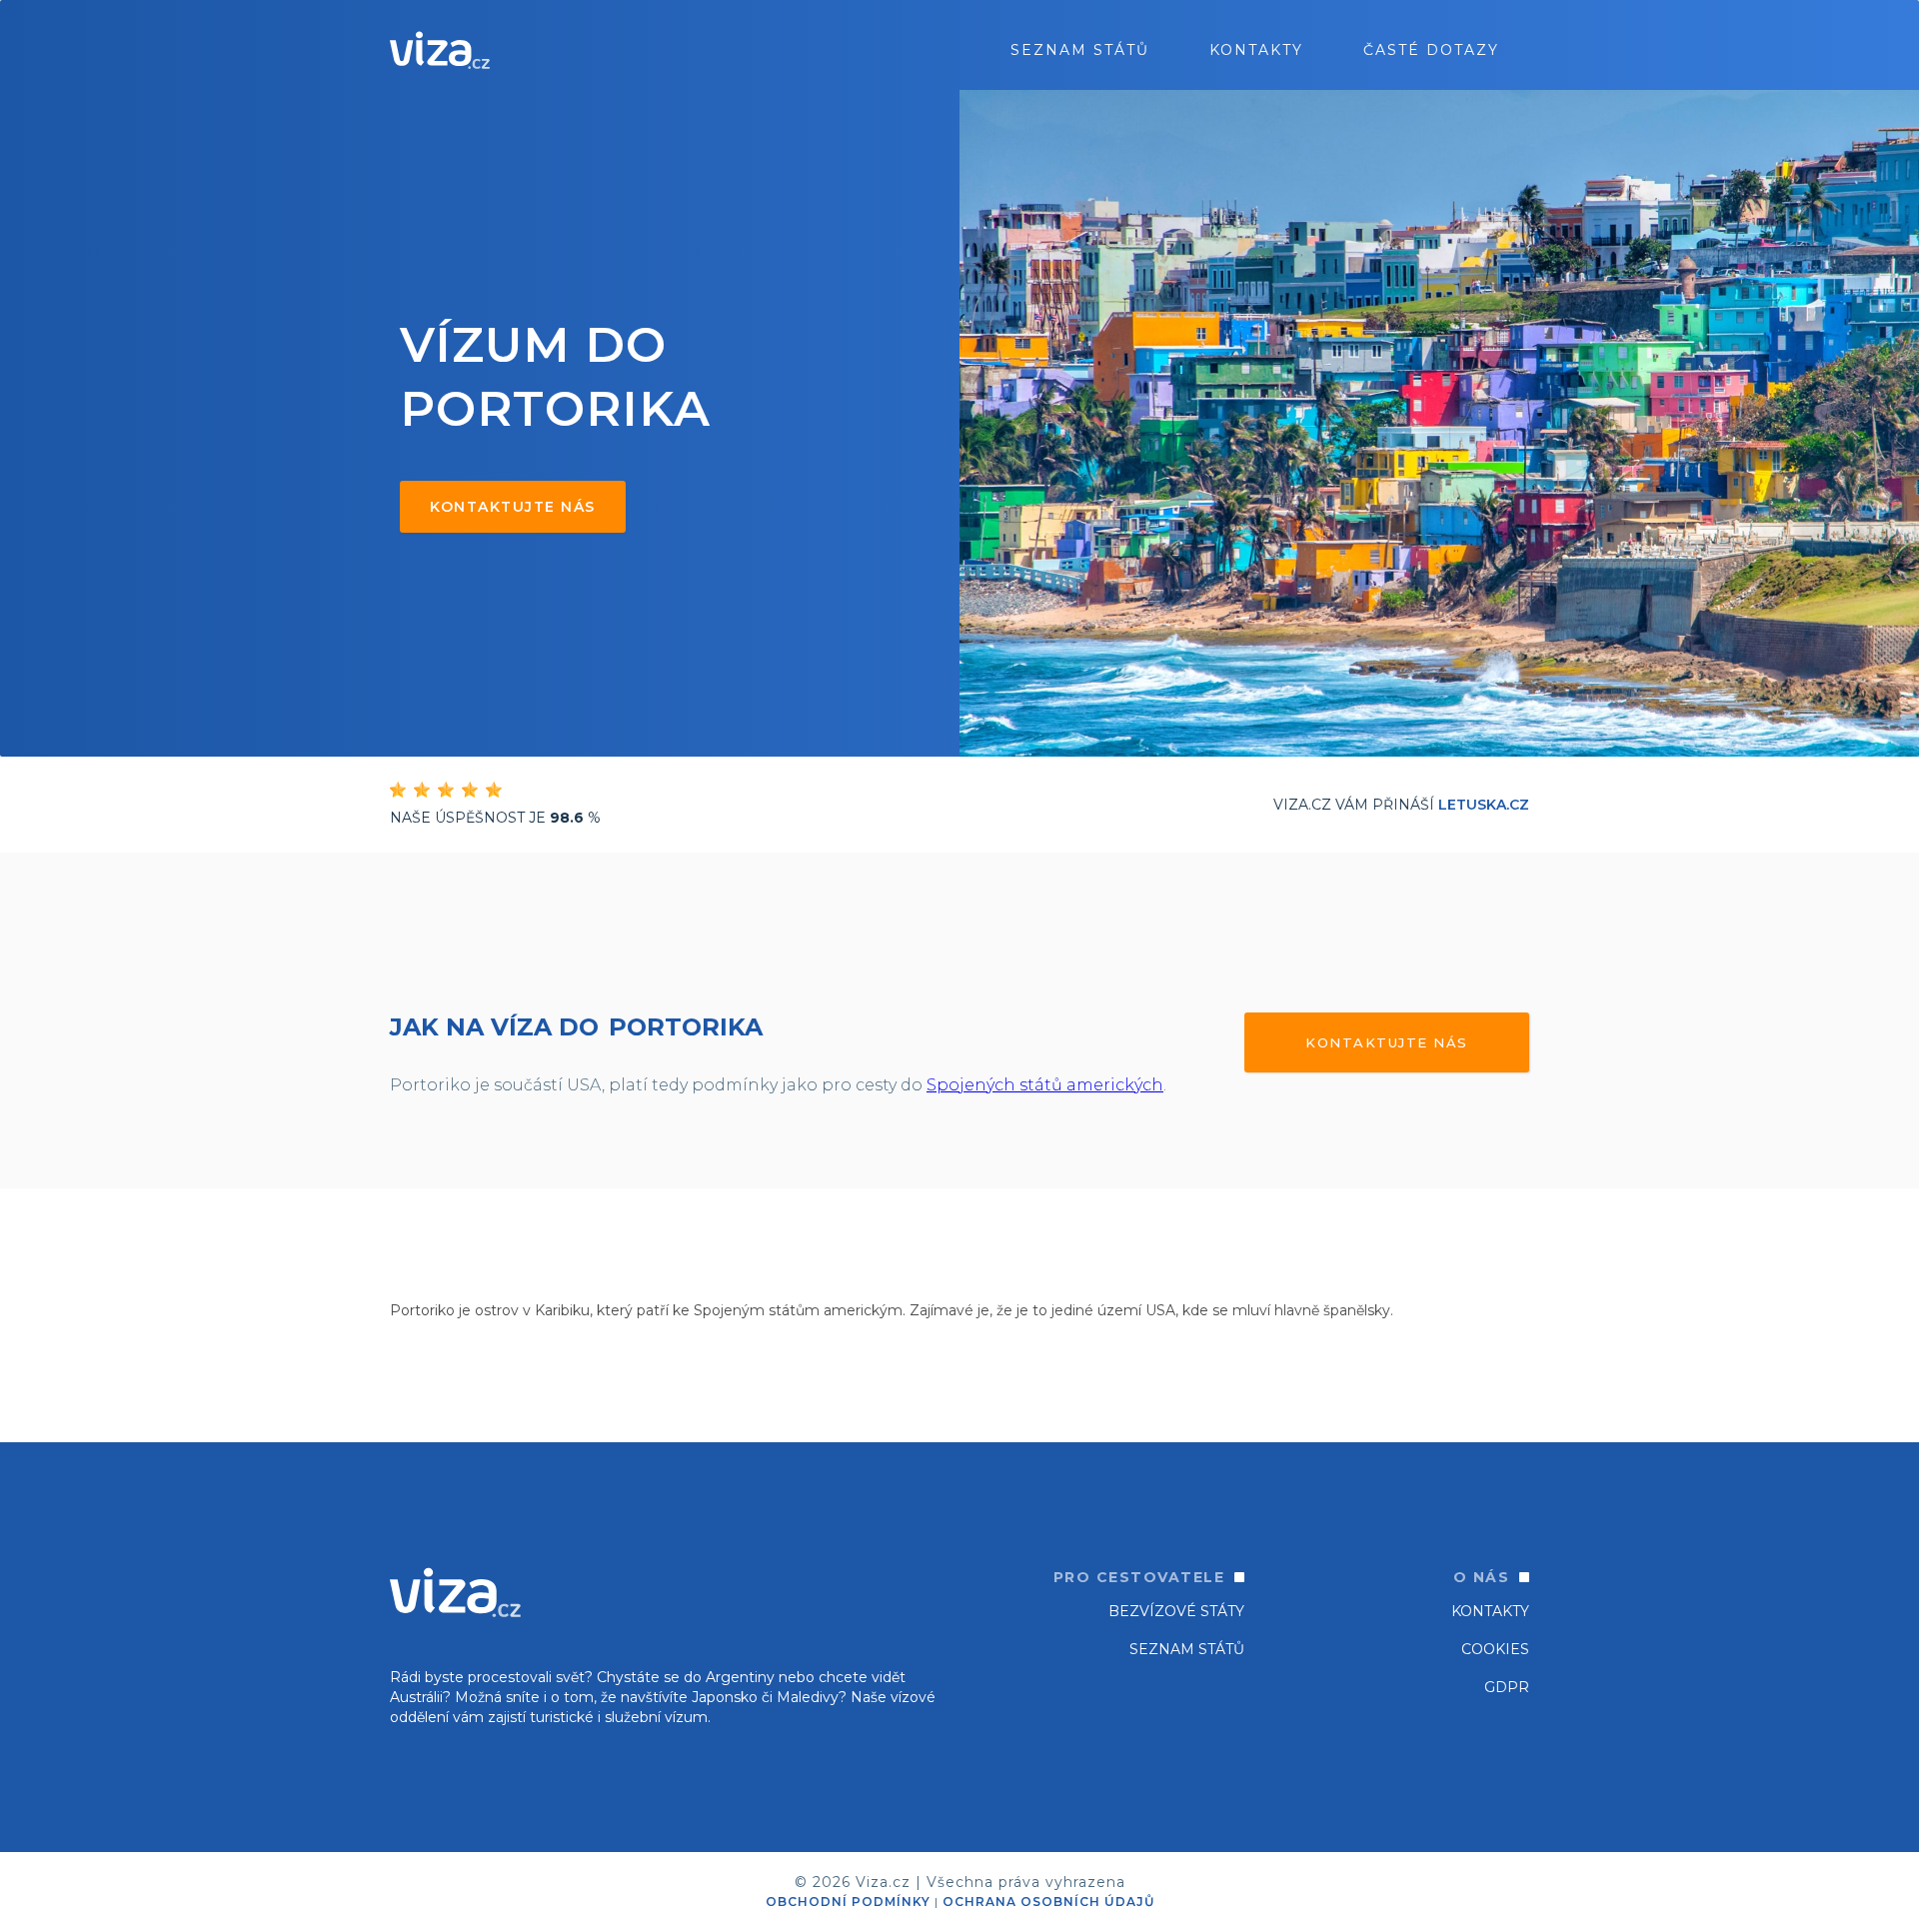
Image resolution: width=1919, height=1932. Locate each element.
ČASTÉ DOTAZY (1431, 50)
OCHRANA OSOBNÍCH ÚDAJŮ (1048, 1902)
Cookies (1495, 1649)
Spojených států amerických (1045, 1085)
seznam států (1080, 50)
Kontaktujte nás (513, 507)
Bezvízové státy (1176, 1611)
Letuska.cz (1484, 805)
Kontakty (1256, 50)
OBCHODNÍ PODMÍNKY (848, 1902)
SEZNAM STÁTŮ (1187, 1649)
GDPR (1507, 1687)
